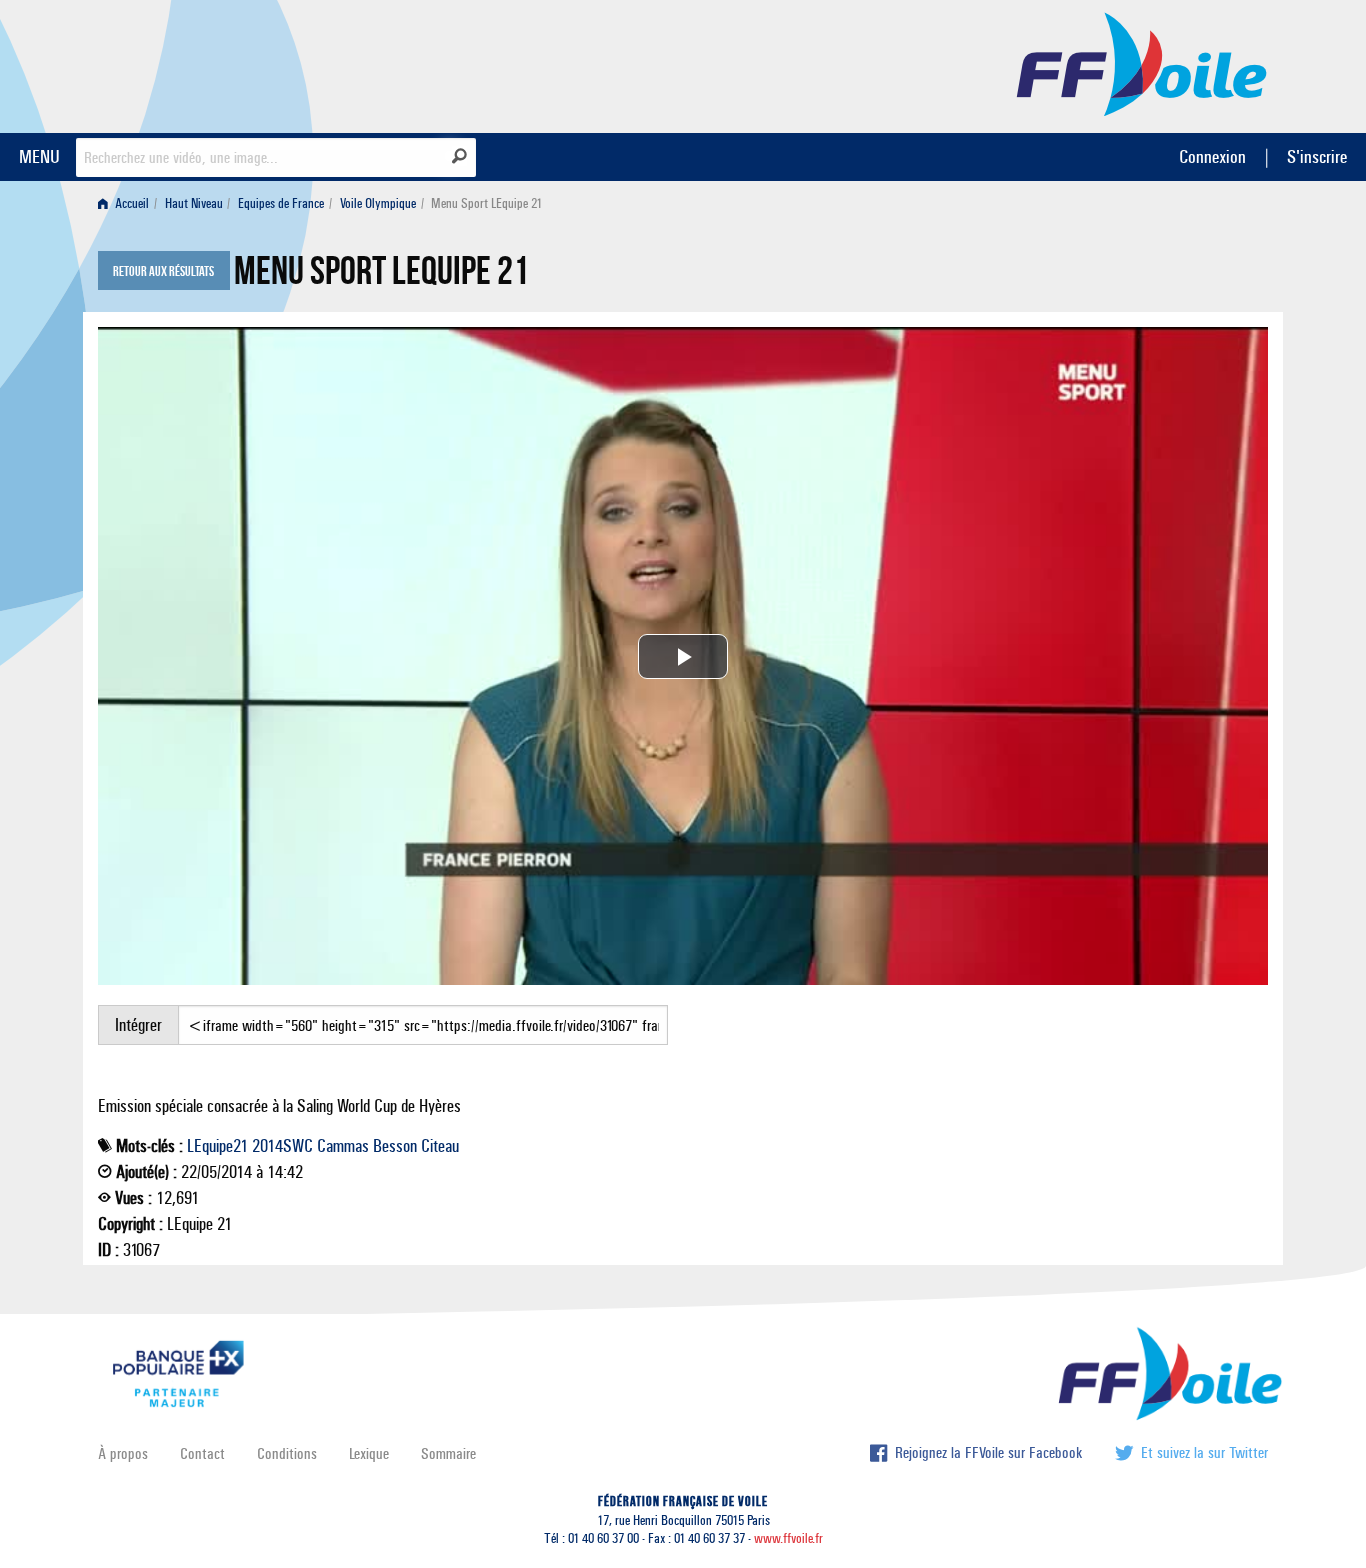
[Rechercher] (459, 156)
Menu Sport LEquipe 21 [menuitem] (486, 203)
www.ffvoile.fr (788, 1538)
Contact (202, 1453)
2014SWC (282, 1146)
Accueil (130, 203)
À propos (123, 1453)
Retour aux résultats (163, 272)
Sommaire (448, 1453)
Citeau (440, 1146)
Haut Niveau (194, 203)
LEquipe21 (217, 1146)
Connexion (1212, 156)
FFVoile (1142, 63)
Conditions (287, 1453)
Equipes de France (281, 203)
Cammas (343, 1146)
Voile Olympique (378, 203)
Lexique (369, 1453)
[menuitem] (127, 203)
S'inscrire (1317, 156)
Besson (395, 1146)
